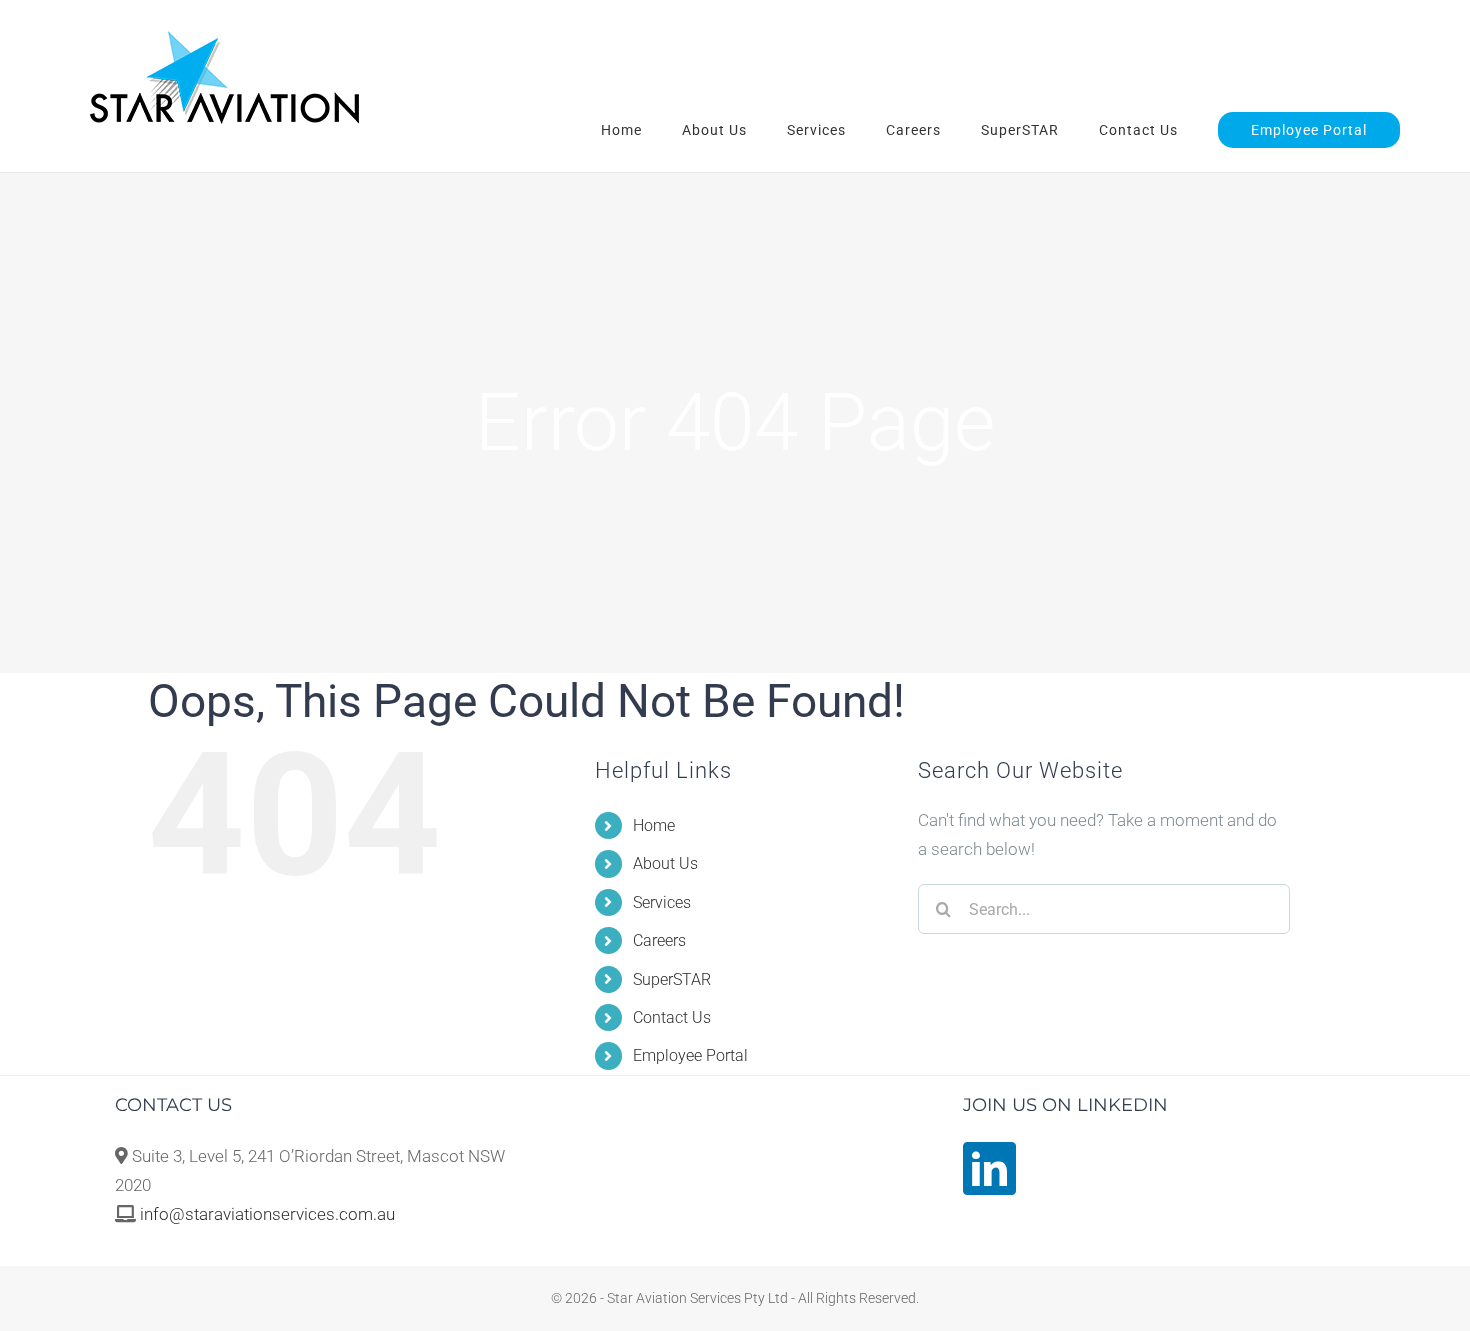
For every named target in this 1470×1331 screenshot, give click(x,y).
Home (654, 825)
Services (662, 902)
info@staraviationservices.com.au (267, 1214)
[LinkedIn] (989, 1168)
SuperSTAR (672, 979)
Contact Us (672, 1017)
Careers (659, 940)
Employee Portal (690, 1055)
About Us (665, 863)
